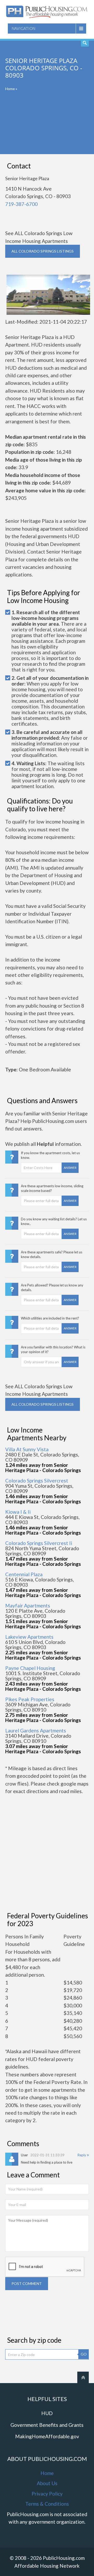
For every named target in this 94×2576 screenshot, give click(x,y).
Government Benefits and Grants (47, 2425)
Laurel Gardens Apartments (36, 1730)
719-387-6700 (21, 204)
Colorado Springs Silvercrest (37, 1481)
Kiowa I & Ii (18, 1512)
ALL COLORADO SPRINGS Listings (43, 251)
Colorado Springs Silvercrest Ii (39, 1543)
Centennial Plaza (24, 1574)
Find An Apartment (85, 43)
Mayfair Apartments (28, 1606)
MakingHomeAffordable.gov (47, 2436)
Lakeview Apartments (29, 1637)
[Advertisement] (47, 126)
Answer (70, 1168)
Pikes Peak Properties (30, 1699)
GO (84, 2354)
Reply (82, 2155)
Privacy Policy (47, 2494)
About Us (47, 2483)
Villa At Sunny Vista (27, 1449)
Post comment (27, 2283)
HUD (47, 2413)
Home (10, 89)
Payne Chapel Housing (30, 1668)
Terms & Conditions (47, 2504)
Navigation (23, 28)
